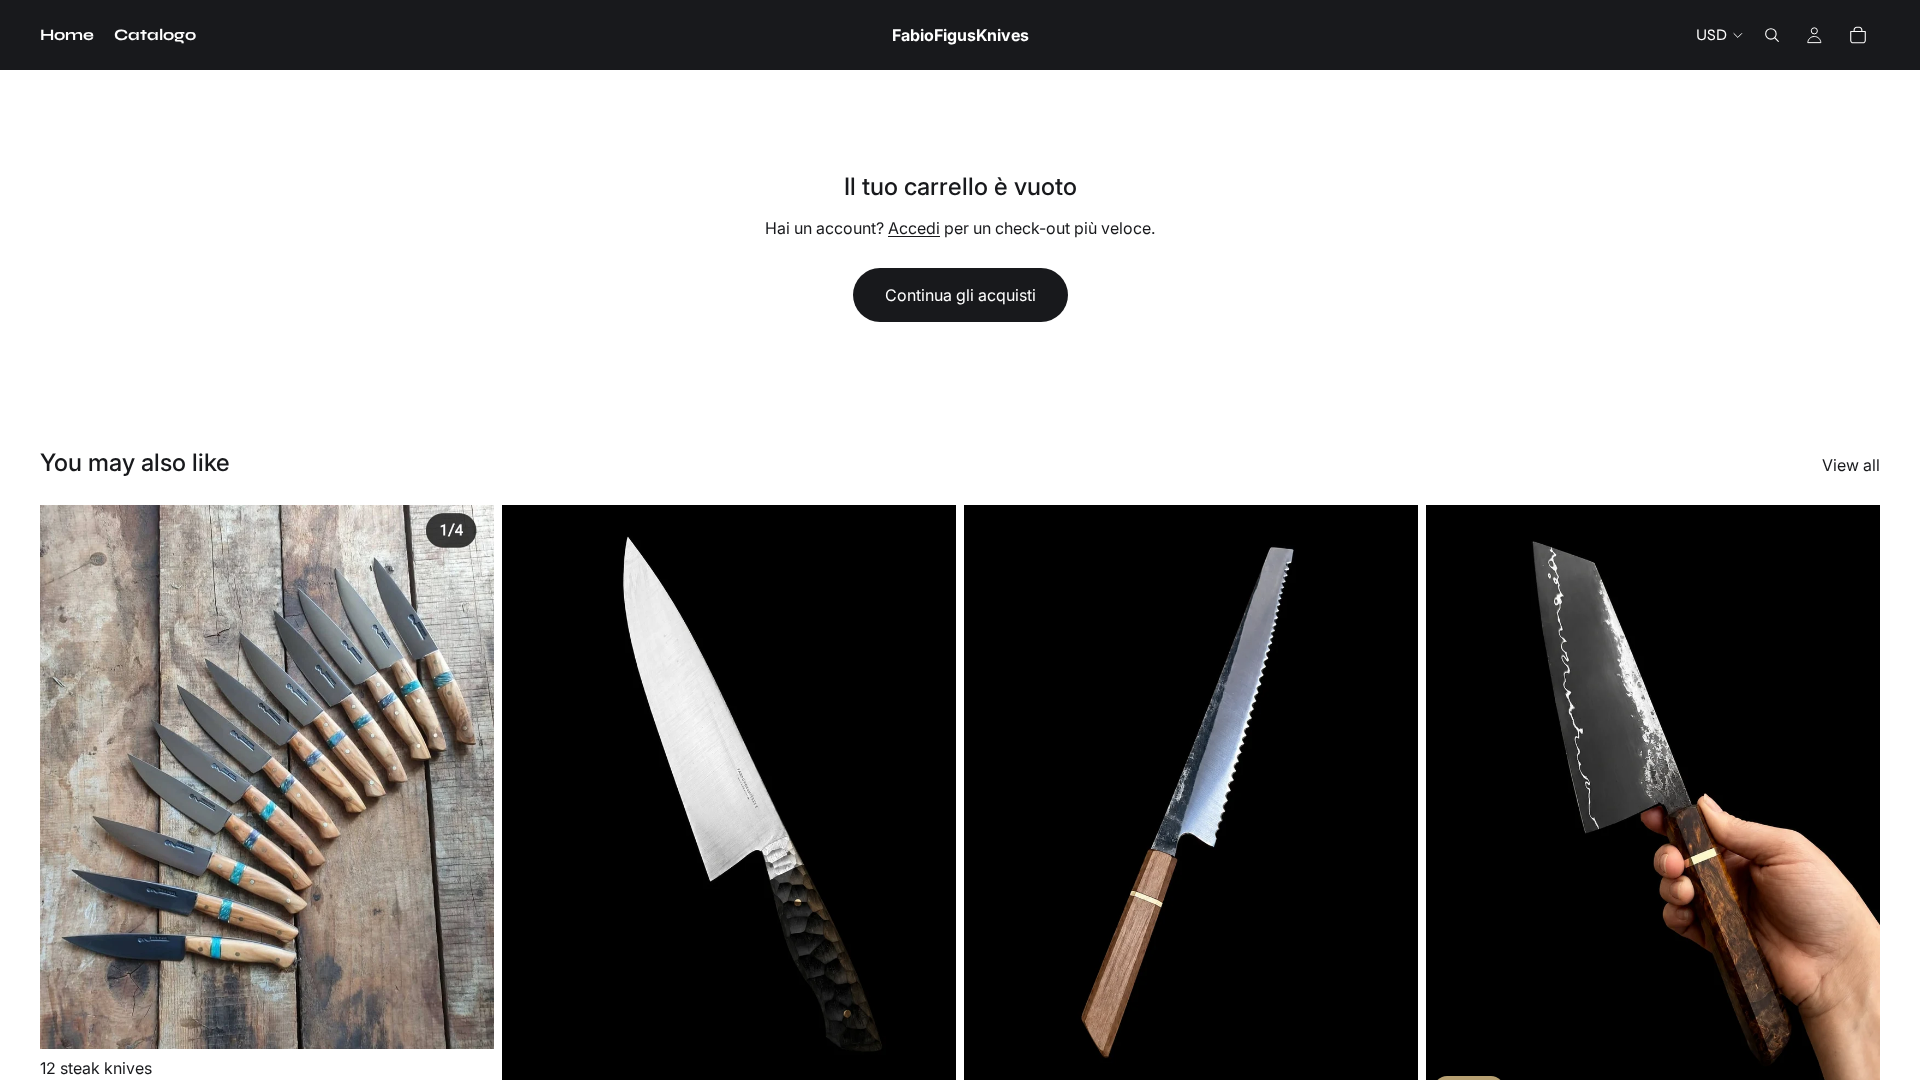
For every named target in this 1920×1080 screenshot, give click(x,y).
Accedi (914, 228)
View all (1851, 465)
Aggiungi (480, 1018)
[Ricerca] (1772, 35)
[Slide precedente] (70, 777)
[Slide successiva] (464, 777)
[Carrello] (1858, 35)
